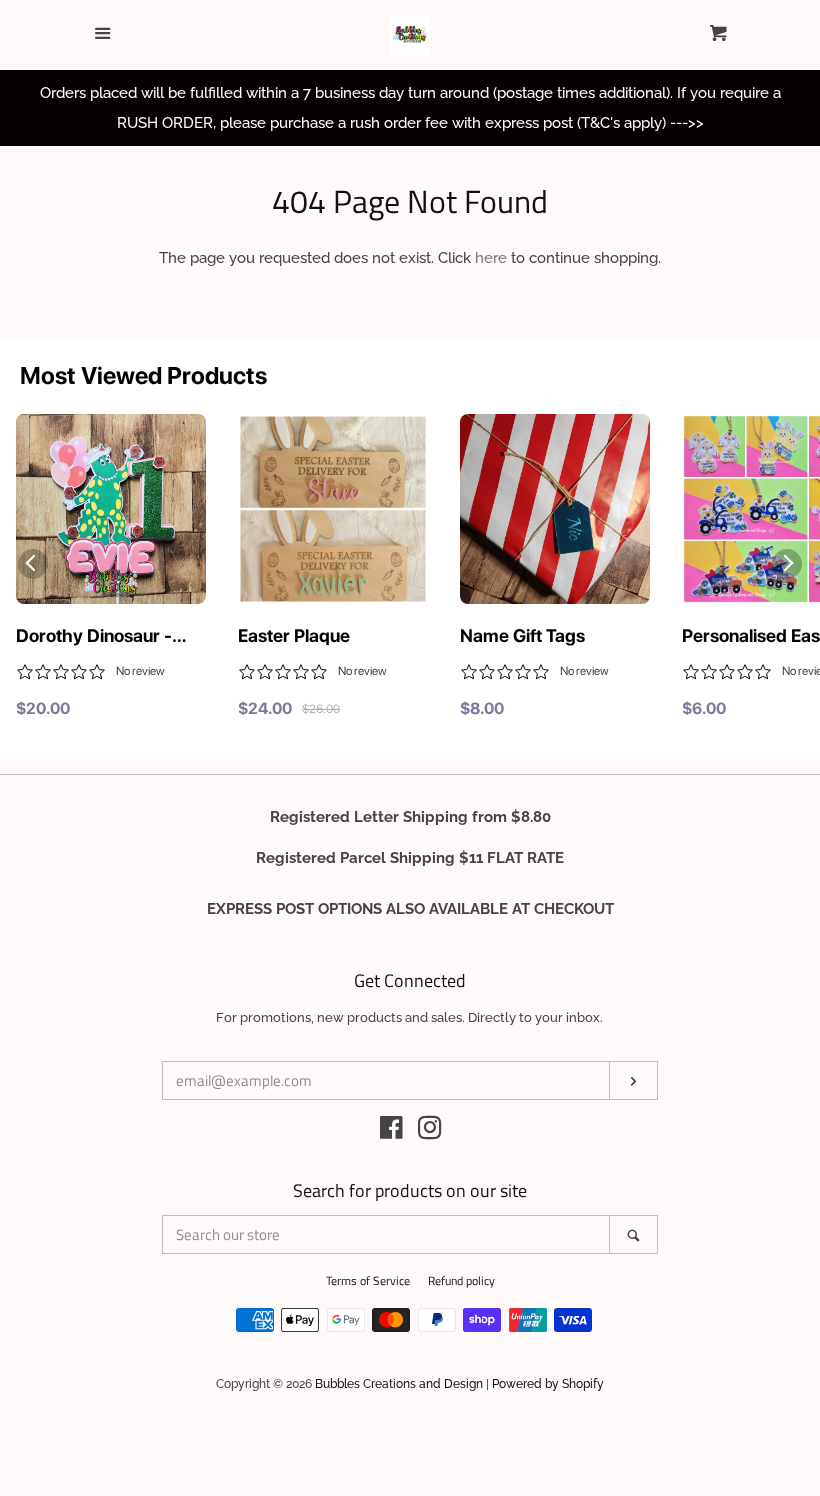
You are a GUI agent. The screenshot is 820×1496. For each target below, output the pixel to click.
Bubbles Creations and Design (399, 1384)
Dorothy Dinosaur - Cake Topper (94, 637)
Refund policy (461, 1280)
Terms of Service (368, 1280)
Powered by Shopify (548, 1384)
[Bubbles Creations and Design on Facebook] (391, 1132)
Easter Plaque (294, 635)
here (491, 258)
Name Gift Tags (522, 635)
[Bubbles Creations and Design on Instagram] (430, 1132)
